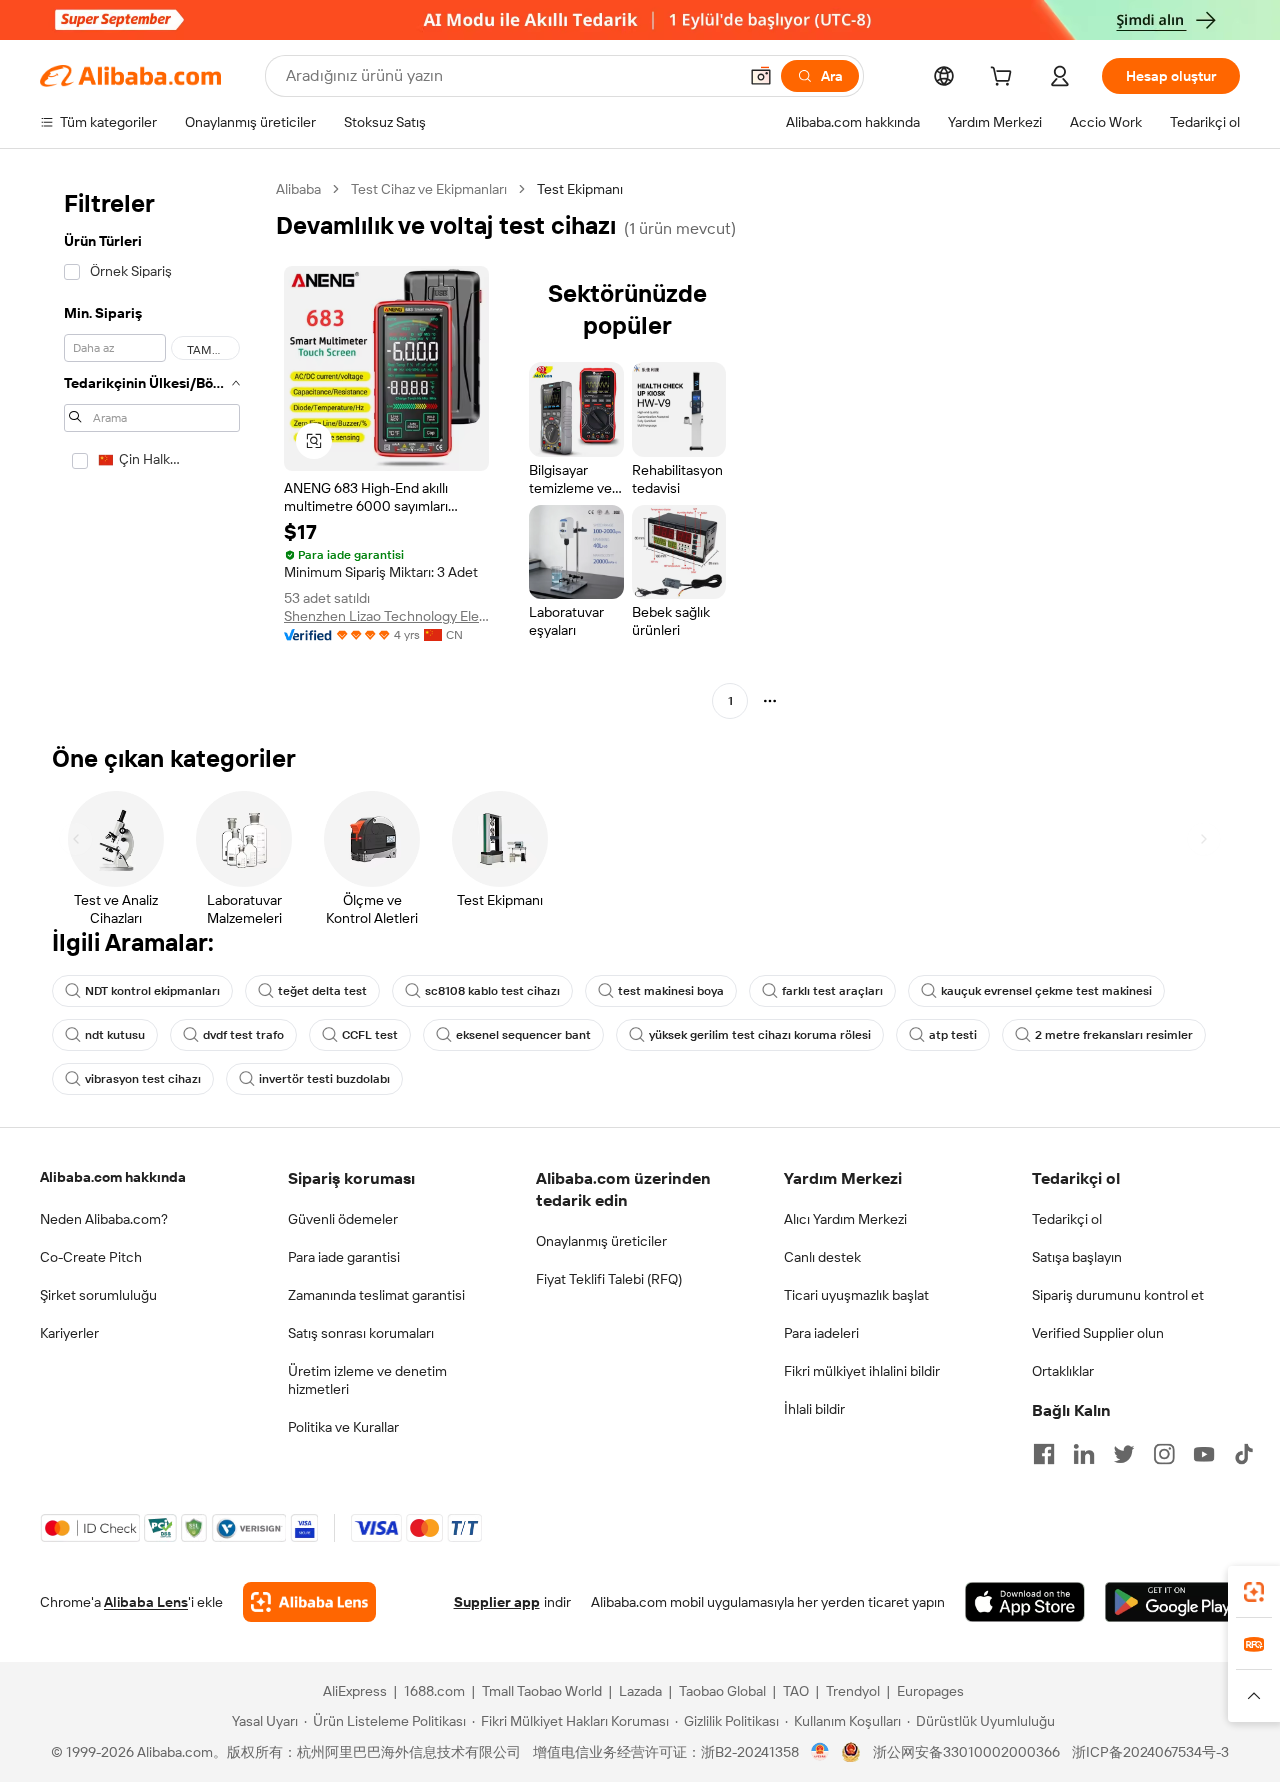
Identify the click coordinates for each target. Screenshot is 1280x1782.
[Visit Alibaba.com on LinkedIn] (1084, 1454)
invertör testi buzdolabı (324, 1079)
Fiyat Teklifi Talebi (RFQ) (609, 1279)
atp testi (953, 1035)
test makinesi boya (671, 991)
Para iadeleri (821, 1333)
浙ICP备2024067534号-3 (1150, 1752)
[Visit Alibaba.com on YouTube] (1204, 1454)
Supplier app (497, 1602)
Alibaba (298, 189)
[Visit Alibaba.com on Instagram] (1164, 1454)
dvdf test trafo (243, 1035)
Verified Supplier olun (1098, 1333)
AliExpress (355, 1691)
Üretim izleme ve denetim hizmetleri (367, 1380)
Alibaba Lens (146, 1602)
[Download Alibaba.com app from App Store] (1025, 1602)
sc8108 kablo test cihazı (492, 991)
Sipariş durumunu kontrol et (1118, 1295)
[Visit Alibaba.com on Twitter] (1124, 1454)
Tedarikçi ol (1067, 1219)
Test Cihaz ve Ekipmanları (429, 189)
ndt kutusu (115, 1035)
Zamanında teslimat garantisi (376, 1295)
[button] (761, 76)
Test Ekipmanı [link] (580, 189)
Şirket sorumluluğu (98, 1295)
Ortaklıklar (1063, 1371)
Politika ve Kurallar (343, 1427)
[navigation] (152, 447)
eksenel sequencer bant (523, 1035)
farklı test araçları (832, 991)
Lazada (640, 1691)
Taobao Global (722, 1691)
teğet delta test (322, 991)
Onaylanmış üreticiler (601, 1241)
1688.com (434, 1691)
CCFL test (370, 1035)
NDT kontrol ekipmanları (152, 991)
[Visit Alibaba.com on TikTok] (1244, 1454)
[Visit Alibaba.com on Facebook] (1044, 1454)
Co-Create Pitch (91, 1257)
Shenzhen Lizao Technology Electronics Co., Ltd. (386, 616)
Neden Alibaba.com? (104, 1219)
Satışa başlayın (1077, 1257)
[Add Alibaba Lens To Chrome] (309, 1602)
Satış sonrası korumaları (361, 1333)
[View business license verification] (820, 1752)
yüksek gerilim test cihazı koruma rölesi (760, 1035)
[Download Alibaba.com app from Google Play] (1172, 1602)
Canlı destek (822, 1257)
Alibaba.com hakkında (113, 1177)
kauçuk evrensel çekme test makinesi (1046, 991)
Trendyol (853, 1691)
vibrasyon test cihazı (143, 1079)
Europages (930, 1691)
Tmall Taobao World (542, 1691)
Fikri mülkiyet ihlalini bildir (862, 1371)
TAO (796, 1691)
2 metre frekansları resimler (1114, 1035)
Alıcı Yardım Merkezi (845, 1219)
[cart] (1005, 79)
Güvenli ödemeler (343, 1219)
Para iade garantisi (344, 1257)
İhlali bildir (814, 1409)
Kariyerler (69, 1333)
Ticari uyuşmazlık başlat (856, 1295)
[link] (1254, 1592)
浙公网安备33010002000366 (966, 1752)
